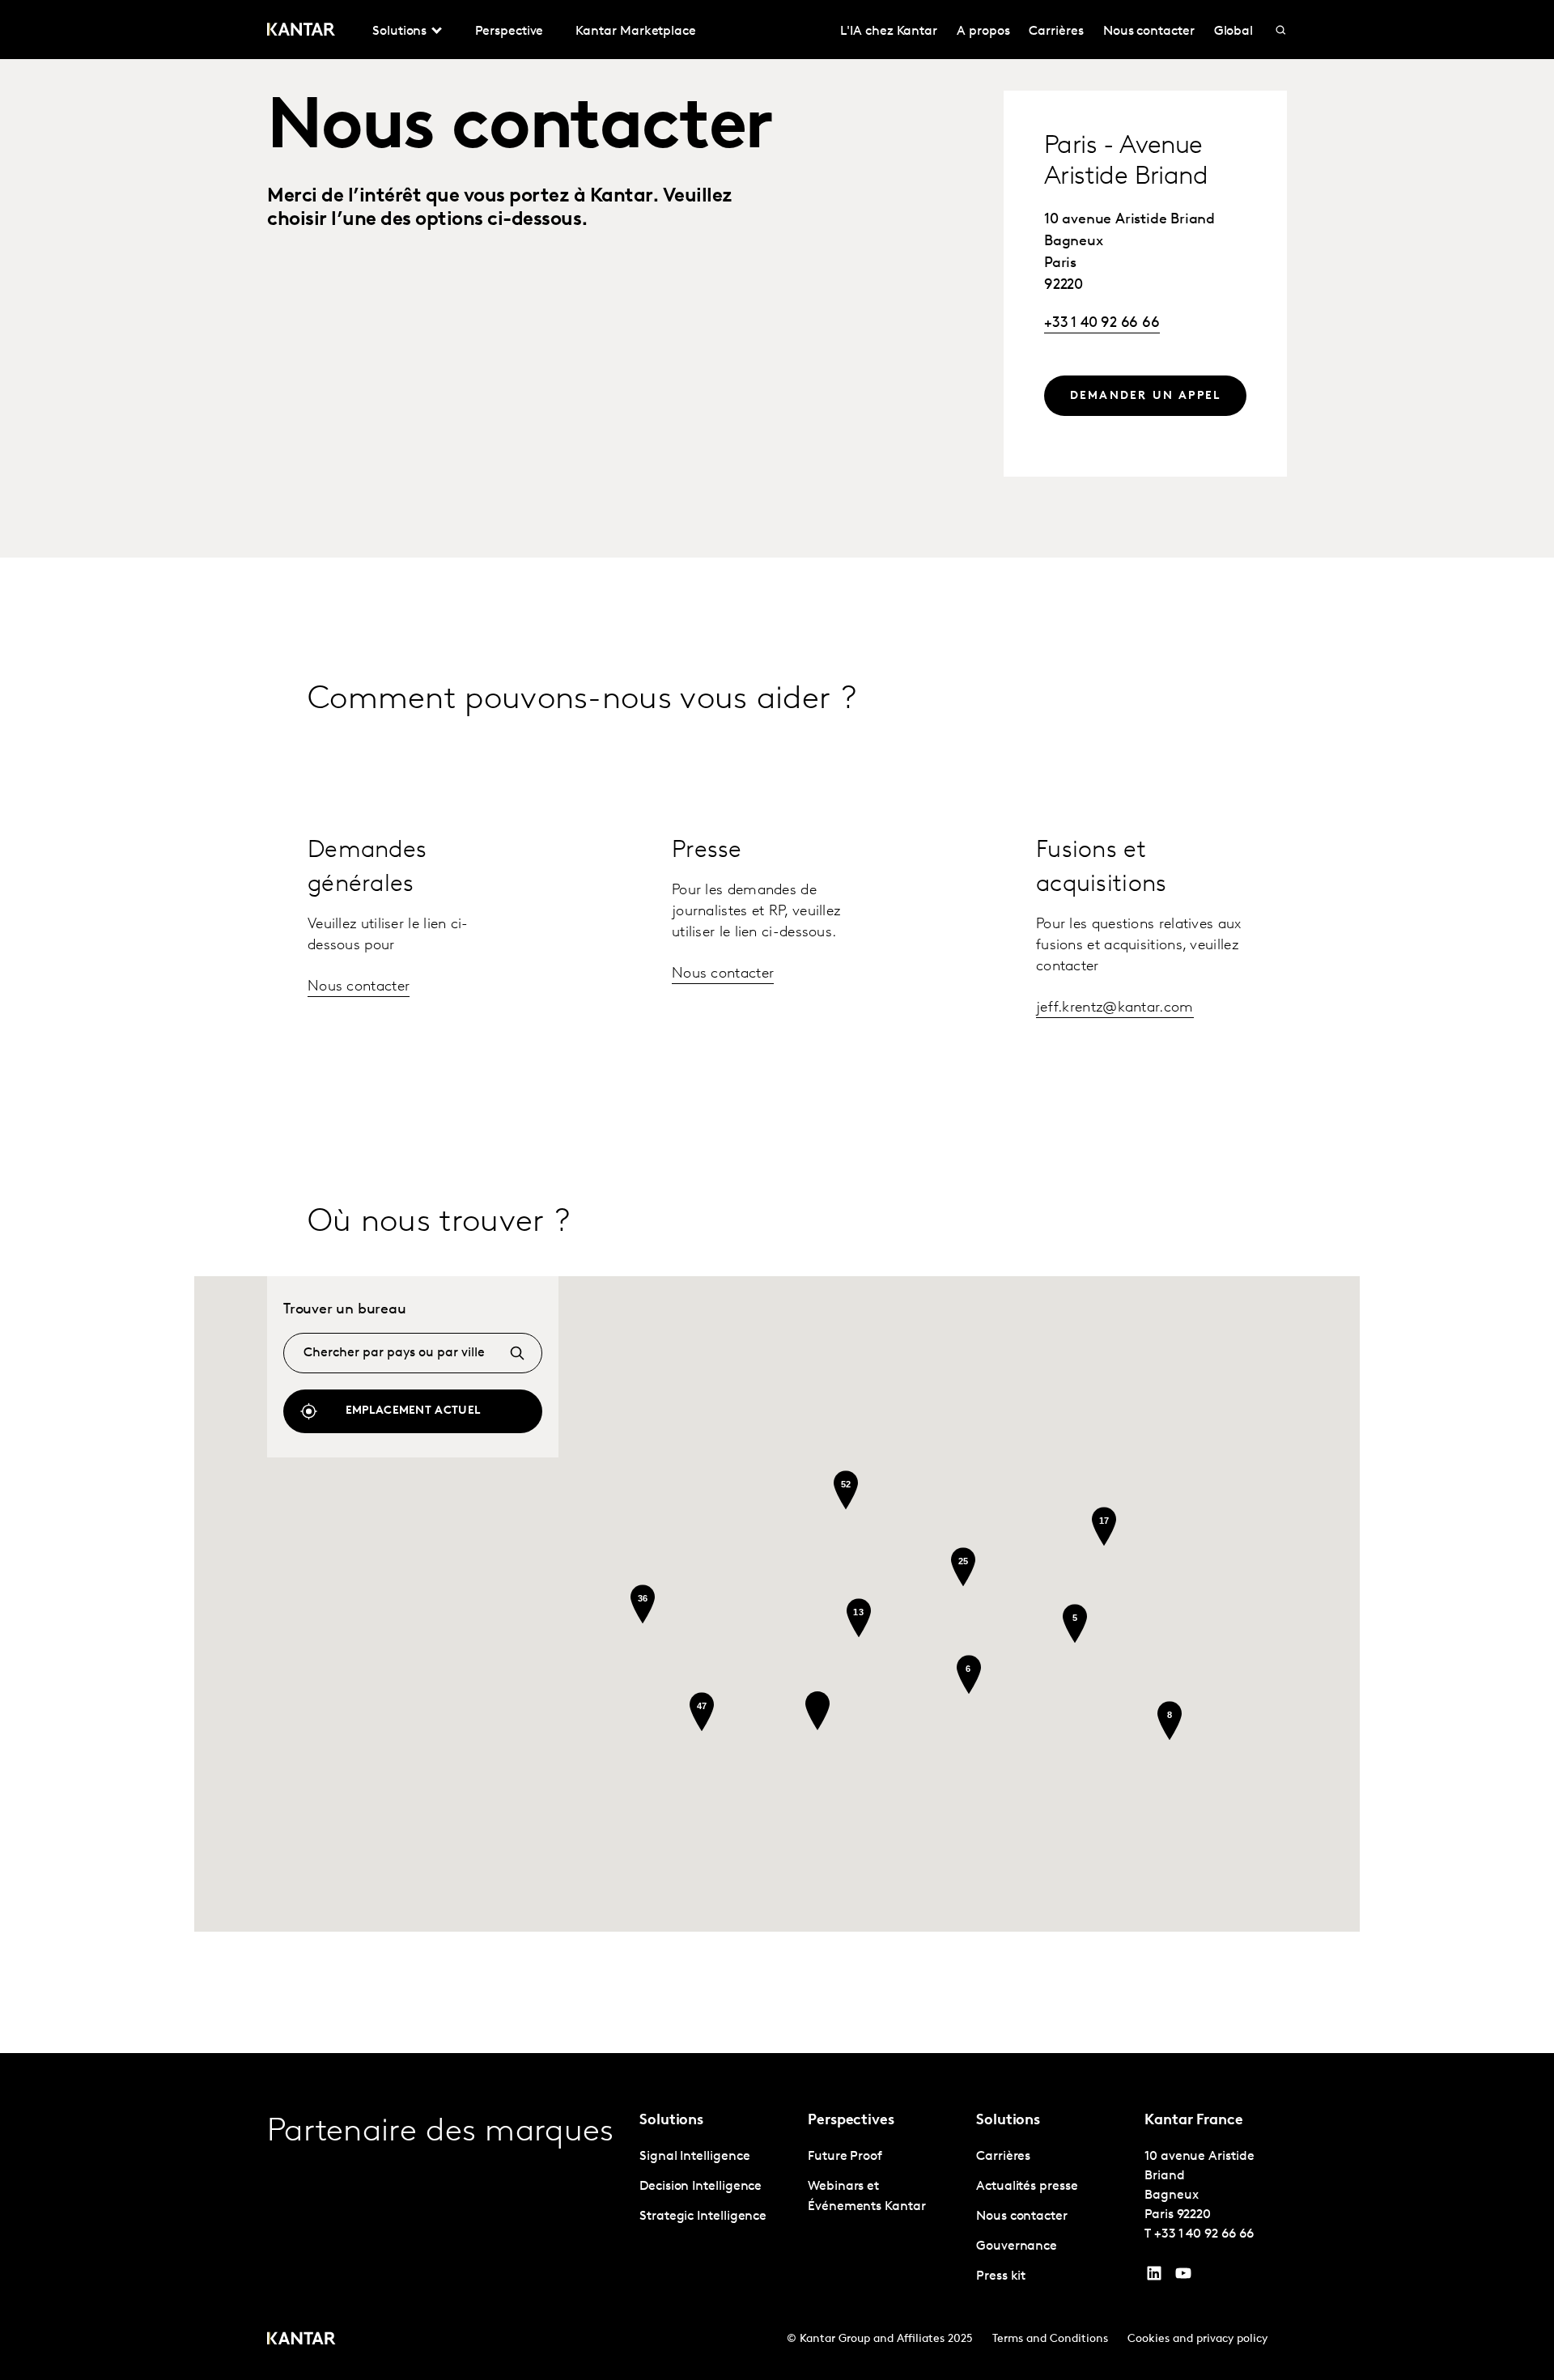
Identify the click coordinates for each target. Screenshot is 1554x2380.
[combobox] (413, 1353)
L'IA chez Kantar (889, 32)
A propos (983, 32)
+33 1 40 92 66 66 (1102, 324)
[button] (817, 1711)
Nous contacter (1149, 32)
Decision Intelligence (701, 2187)
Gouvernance (1017, 2246)
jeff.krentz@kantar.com (1115, 1008)
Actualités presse (1027, 2187)
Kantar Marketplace (636, 32)
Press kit (1001, 2276)
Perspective (509, 32)
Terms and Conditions (1050, 2339)
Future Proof (845, 2157)
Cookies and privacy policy (1197, 2339)
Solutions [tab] (399, 32)
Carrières (1056, 32)
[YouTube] (1154, 2277)
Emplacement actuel (413, 1411)
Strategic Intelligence (703, 2217)
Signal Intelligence (694, 2157)
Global (1234, 32)
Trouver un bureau (345, 1310)
